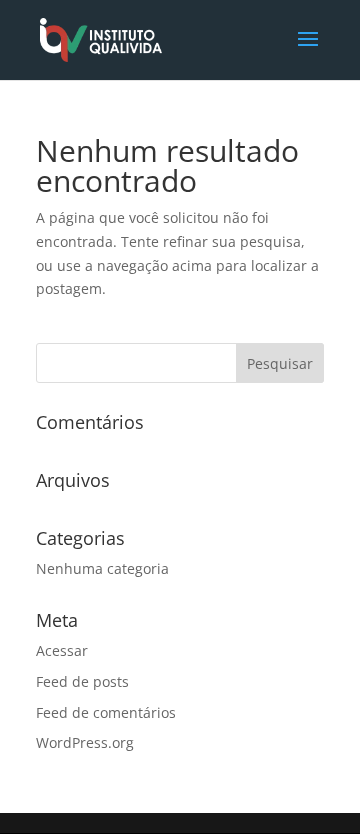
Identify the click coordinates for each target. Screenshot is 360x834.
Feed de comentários (106, 712)
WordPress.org (85, 742)
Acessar (62, 650)
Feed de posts (82, 681)
